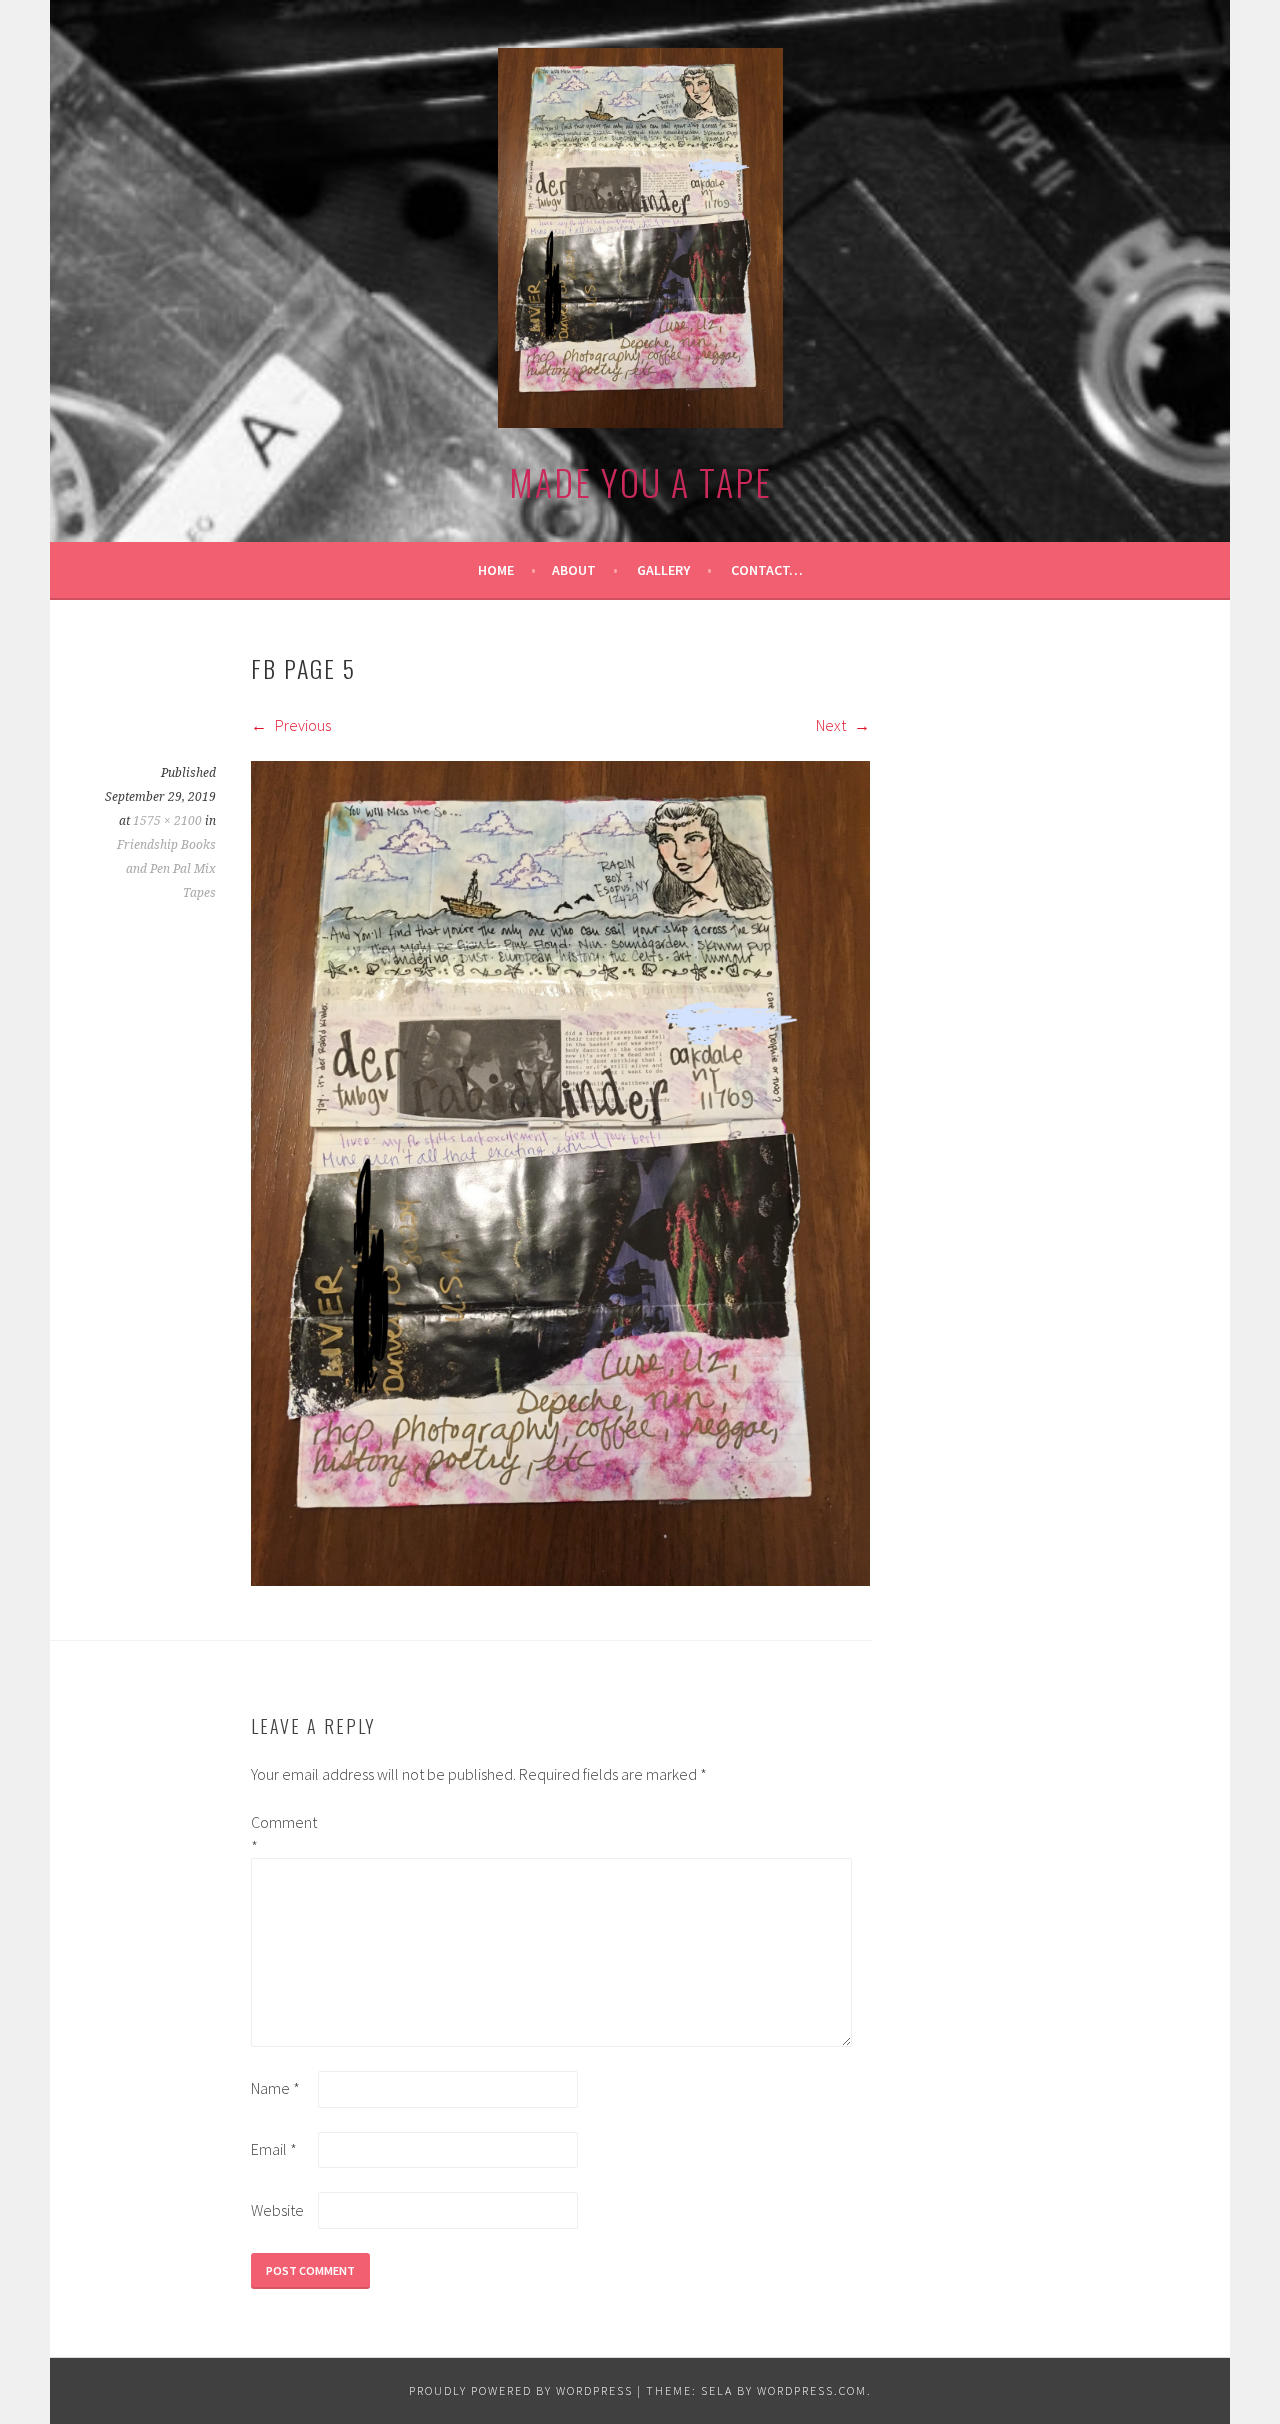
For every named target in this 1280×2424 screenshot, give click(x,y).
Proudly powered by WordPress (521, 2390)
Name (275, 2088)
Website (277, 2210)
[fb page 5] (560, 1580)
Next (832, 725)
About (574, 570)
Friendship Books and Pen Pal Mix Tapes (166, 869)
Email (274, 2149)
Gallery (663, 570)
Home (496, 570)
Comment (283, 1834)
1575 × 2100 (167, 821)
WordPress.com (812, 2390)
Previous (301, 725)
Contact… (767, 570)
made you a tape (640, 481)
